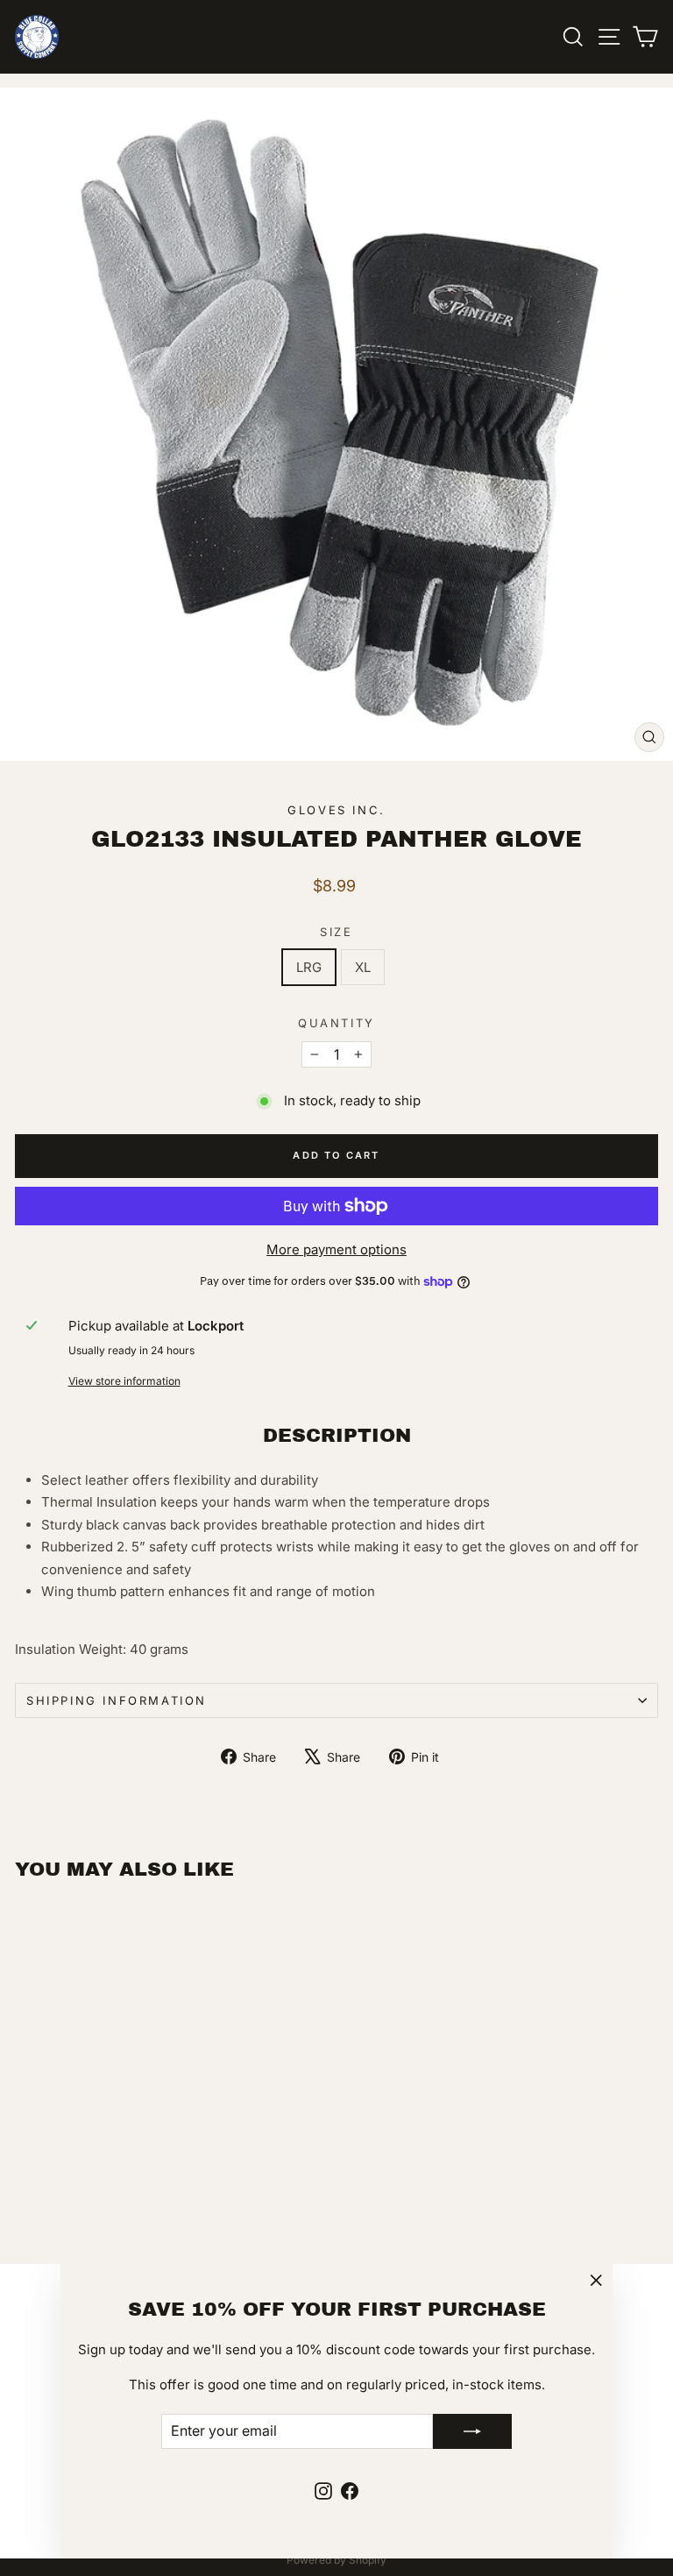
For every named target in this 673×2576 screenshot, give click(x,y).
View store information (124, 1381)
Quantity (336, 1023)
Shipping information (117, 1700)
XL (363, 967)
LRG (309, 967)
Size (336, 932)
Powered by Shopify (336, 2560)
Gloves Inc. (336, 810)
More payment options (336, 1249)
